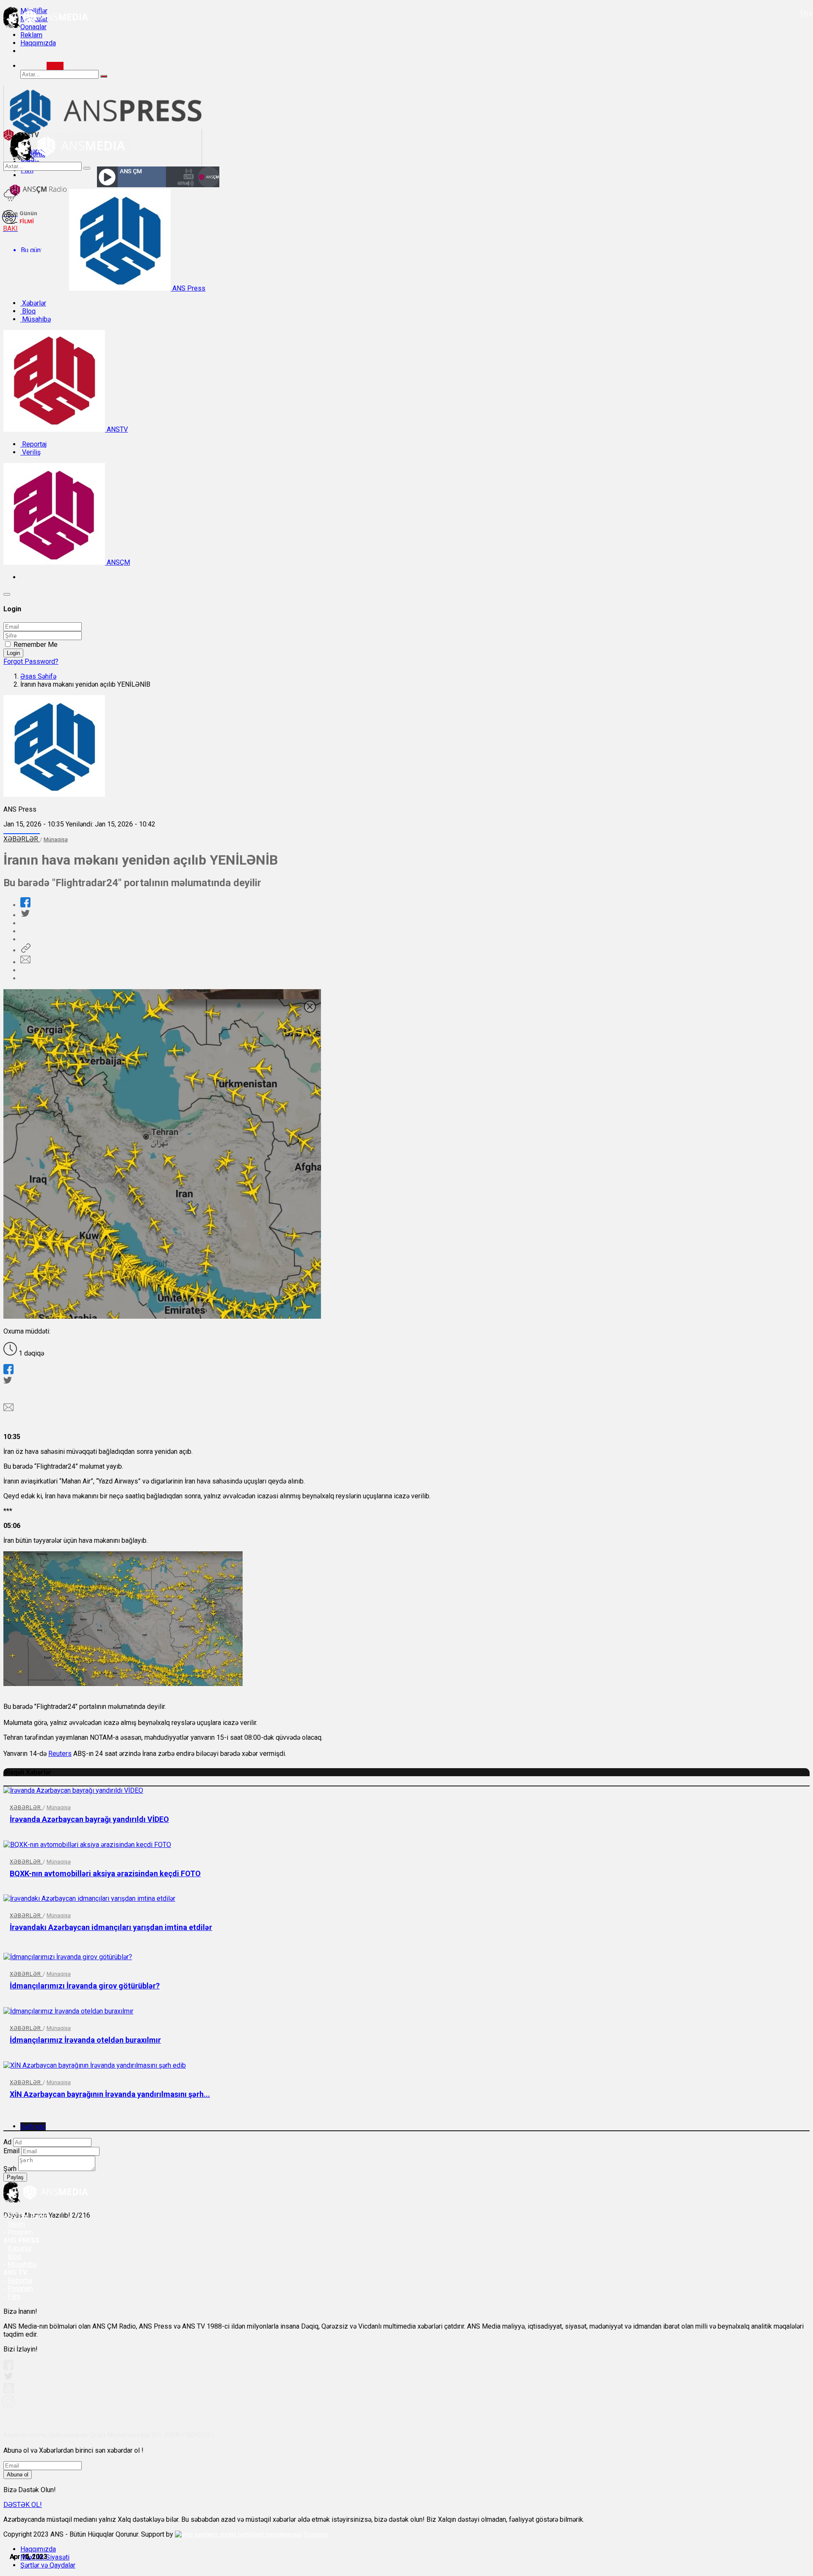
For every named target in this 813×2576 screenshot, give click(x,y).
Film (14, 2297)
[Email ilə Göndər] (25, 962)
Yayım (16, 2224)
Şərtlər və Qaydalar (48, 2565)
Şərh (10, 2169)
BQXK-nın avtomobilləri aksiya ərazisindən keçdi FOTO (105, 1873)
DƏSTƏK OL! (23, 2505)
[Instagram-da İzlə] (9, 2405)
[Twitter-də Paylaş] (25, 915)
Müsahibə (36, 319)
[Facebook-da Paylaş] (25, 905)
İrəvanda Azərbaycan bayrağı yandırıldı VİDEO (89, 1819)
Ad (7, 2142)
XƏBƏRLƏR (22, 839)
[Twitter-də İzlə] (8, 2378)
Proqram (20, 2289)
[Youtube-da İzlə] (9, 2392)
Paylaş (15, 2177)
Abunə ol (18, 2475)
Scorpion (316, 2534)
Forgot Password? (31, 661)
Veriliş (30, 452)
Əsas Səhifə (38, 676)
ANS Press (188, 288)
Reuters (60, 1754)
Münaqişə (56, 839)
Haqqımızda (38, 43)
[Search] (55, 66)
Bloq (28, 311)
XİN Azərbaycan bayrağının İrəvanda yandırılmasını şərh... (110, 2094)
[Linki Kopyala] (25, 950)
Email (11, 2151)
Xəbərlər (33, 303)
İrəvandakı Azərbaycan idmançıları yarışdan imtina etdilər (111, 1927)
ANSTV (116, 429)
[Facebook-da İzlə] (8, 2368)
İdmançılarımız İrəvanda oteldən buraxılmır (85, 2040)
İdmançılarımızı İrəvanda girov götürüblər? (85, 1986)
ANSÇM (118, 562)
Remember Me (36, 645)
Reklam (31, 35)
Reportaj (33, 444)
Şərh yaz (33, 2126)
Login (13, 653)
